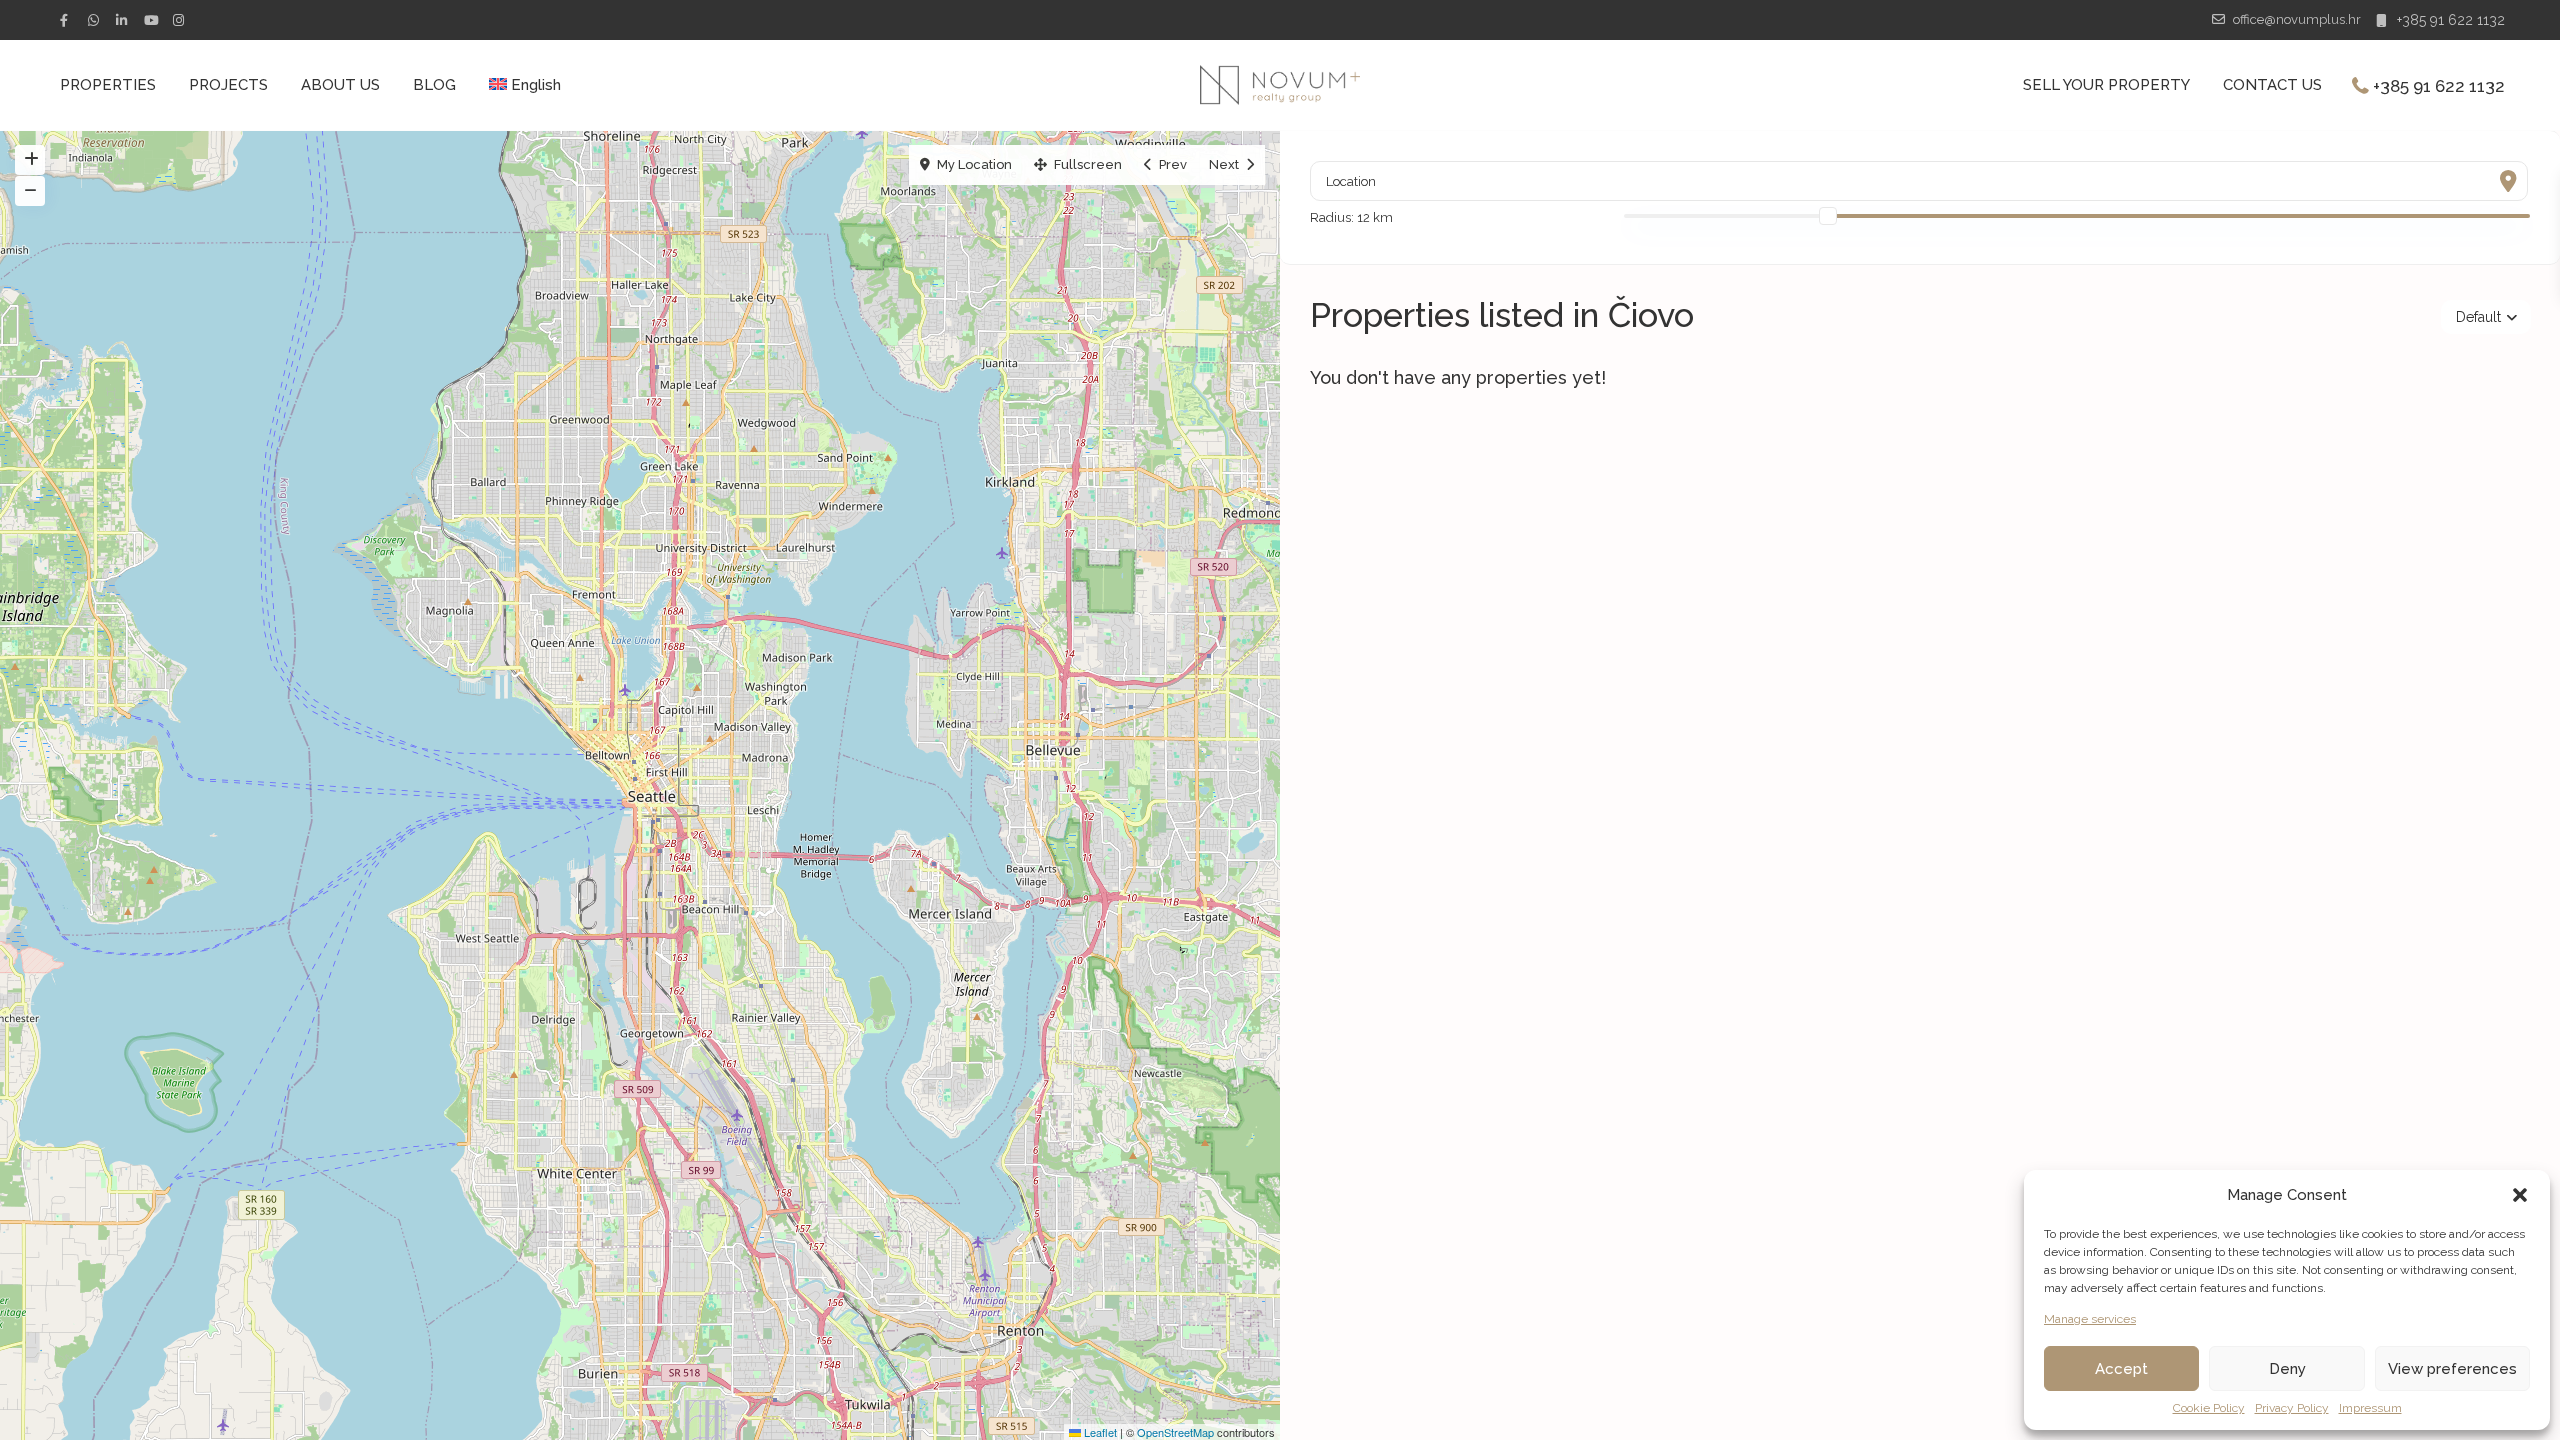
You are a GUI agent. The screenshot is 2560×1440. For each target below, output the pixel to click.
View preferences (2452, 1369)
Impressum (2370, 1408)
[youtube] (153, 20)
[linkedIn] (125, 20)
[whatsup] (97, 20)
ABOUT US (340, 85)
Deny (2287, 1369)
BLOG (434, 85)
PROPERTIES (108, 85)
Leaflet (1099, 1432)
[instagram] (181, 20)
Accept (2121, 1369)
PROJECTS (228, 85)
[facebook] (69, 20)
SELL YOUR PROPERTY (2106, 85)
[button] (2520, 1195)
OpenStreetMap (1175, 1432)
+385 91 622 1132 (2451, 20)
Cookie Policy (2209, 1408)
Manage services (2090, 1319)
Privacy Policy (2292, 1408)
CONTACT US (2272, 85)
